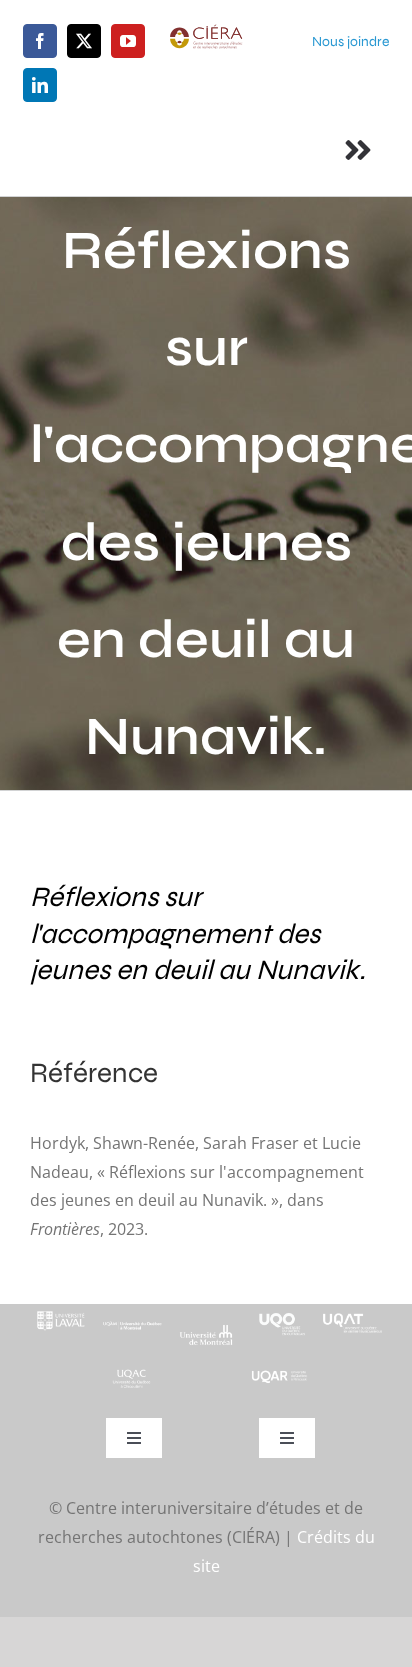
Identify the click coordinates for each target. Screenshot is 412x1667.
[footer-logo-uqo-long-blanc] (279, 1312)
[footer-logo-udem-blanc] (205, 1332)
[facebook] (40, 41)
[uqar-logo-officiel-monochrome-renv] (279, 1377)
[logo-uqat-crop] (352, 1312)
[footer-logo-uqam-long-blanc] (132, 1322)
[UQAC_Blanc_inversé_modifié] (132, 1375)
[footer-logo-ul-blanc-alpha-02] (59, 1312)
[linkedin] (40, 85)
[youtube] (128, 41)
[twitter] (84, 41)
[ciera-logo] (205, 32)
